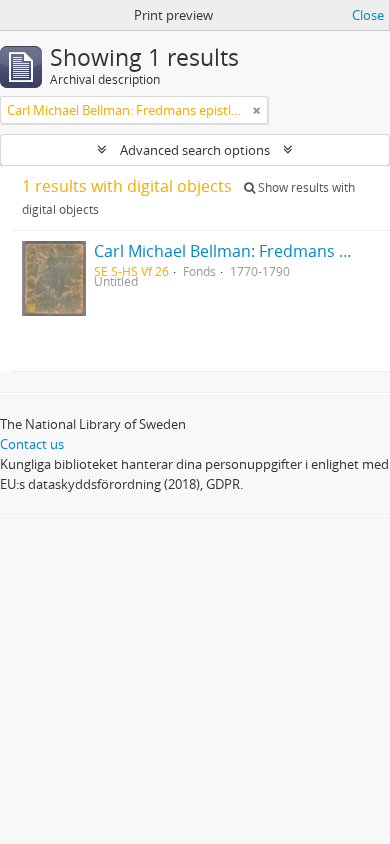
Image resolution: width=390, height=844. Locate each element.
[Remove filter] (257, 110)
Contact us (32, 444)
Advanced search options (195, 150)
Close (368, 15)
